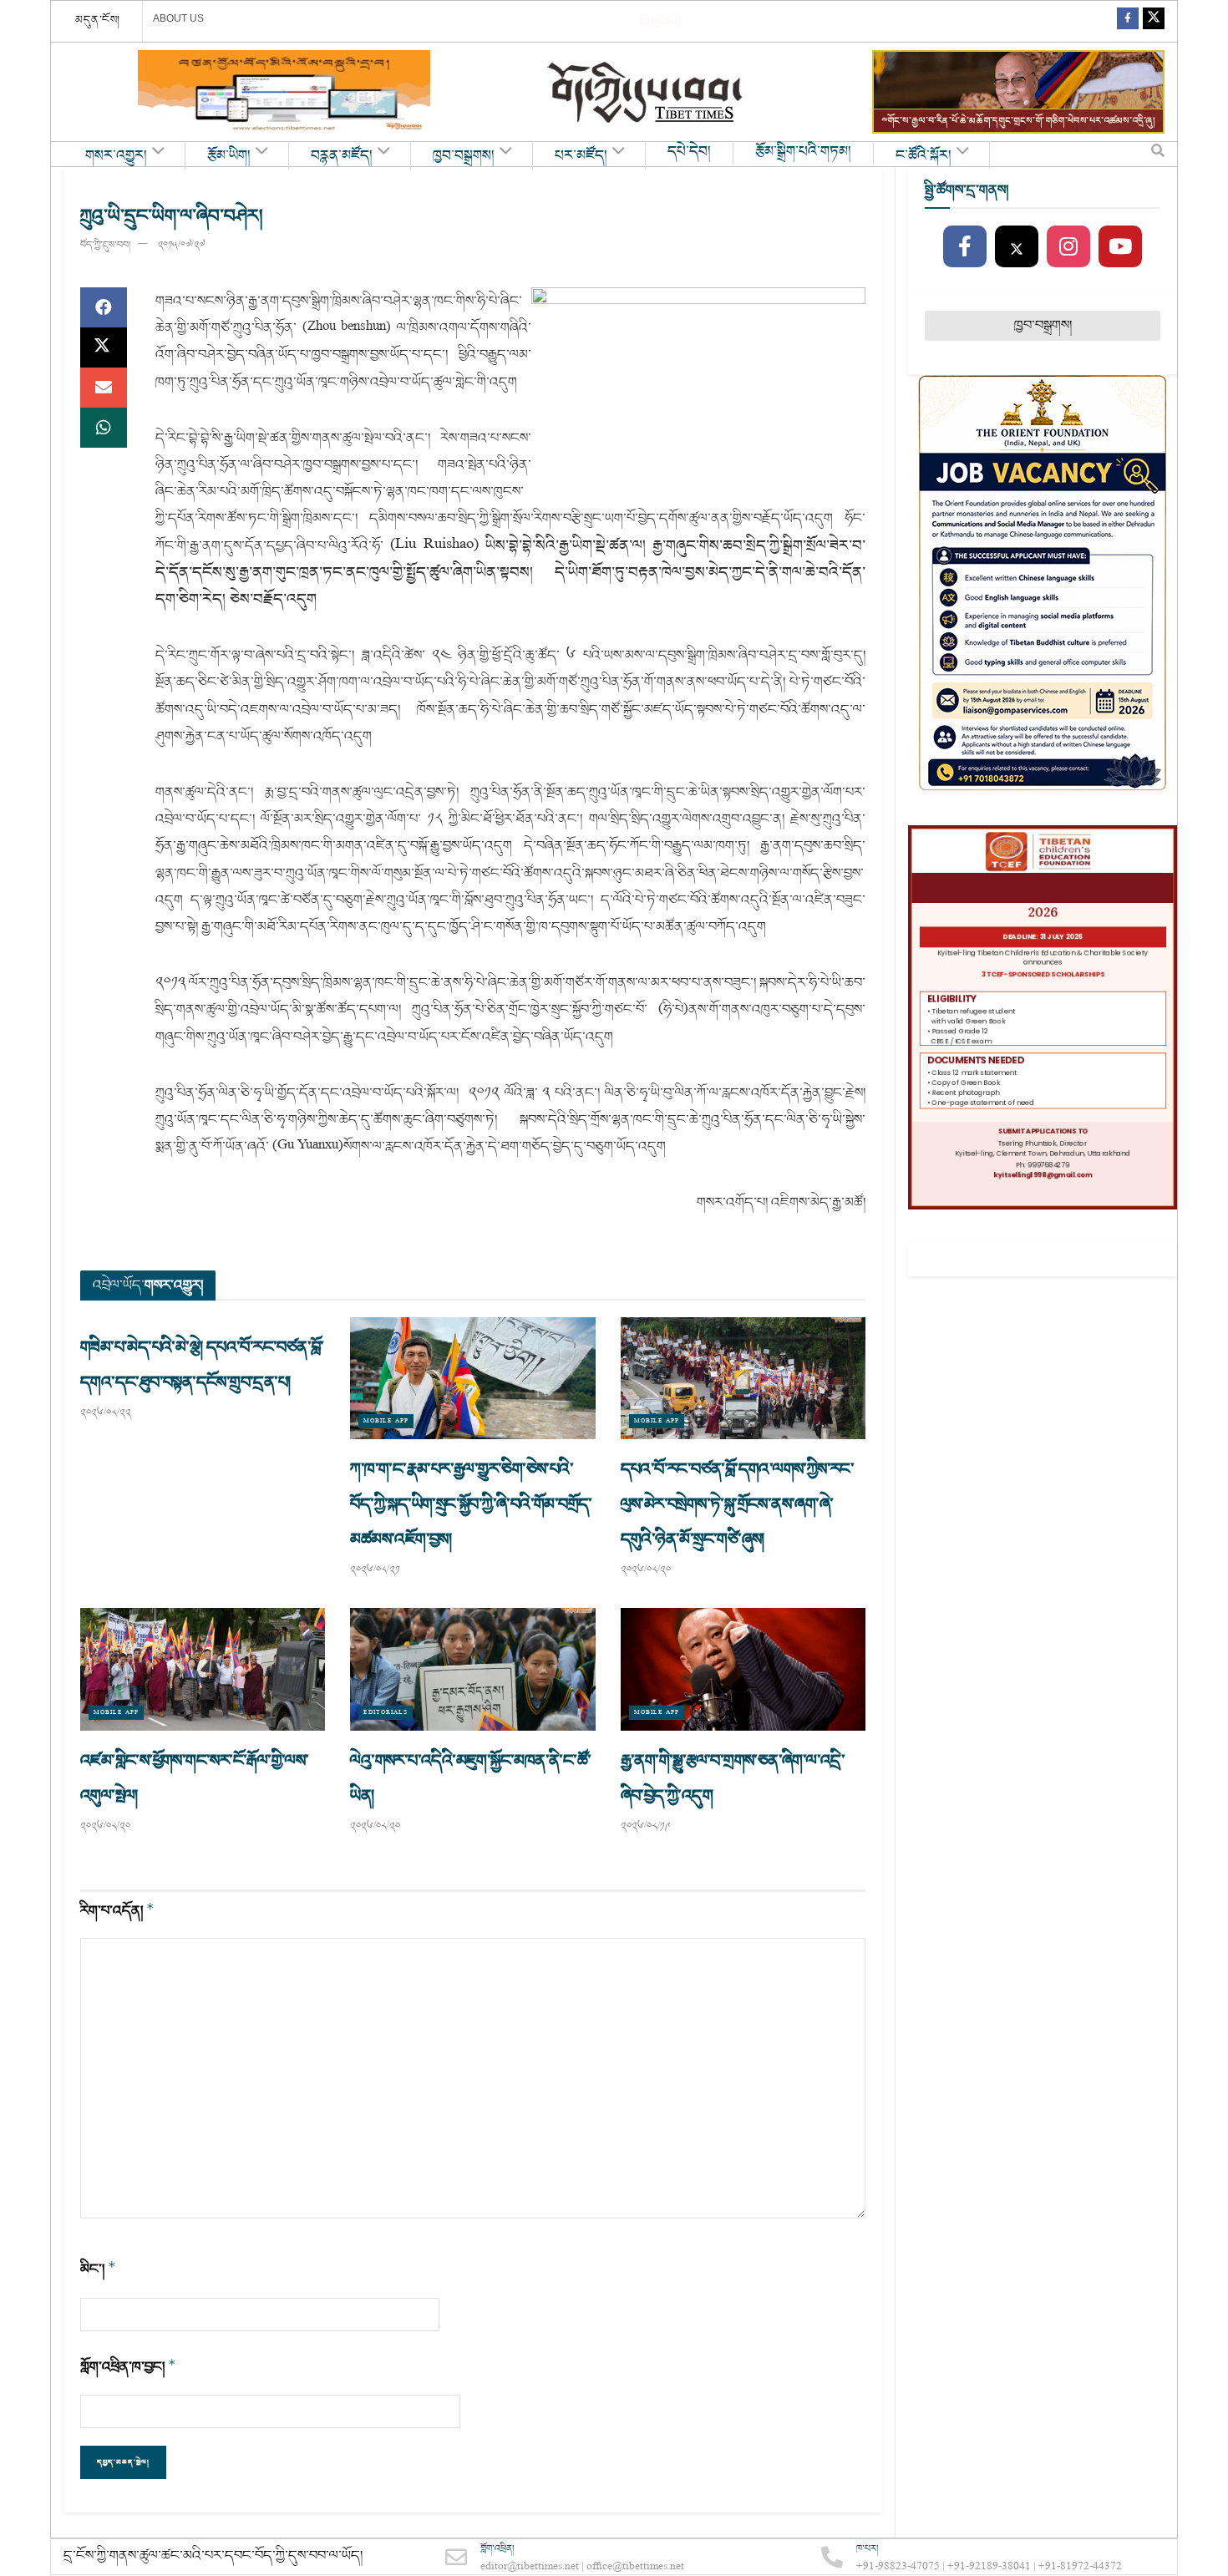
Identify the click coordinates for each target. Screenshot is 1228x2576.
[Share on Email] (104, 388)
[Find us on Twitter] (1154, 21)
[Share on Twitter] (104, 347)
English (660, 21)
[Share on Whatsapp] (104, 428)
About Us (178, 18)
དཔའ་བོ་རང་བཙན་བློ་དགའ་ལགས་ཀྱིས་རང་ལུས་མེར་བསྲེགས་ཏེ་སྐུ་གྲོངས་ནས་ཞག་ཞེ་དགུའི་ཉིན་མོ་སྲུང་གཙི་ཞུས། (738, 1504)
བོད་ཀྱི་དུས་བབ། (105, 245)
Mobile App (386, 1421)
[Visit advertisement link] (284, 92)
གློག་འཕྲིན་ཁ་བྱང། (128, 2367)
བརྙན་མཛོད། (342, 156)
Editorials (386, 1713)
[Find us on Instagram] (1068, 247)
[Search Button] (1158, 155)
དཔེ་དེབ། (689, 152)
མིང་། (98, 2269)
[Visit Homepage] (647, 92)
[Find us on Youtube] (1120, 247)
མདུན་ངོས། (98, 20)
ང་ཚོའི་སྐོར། (924, 156)
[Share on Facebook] (104, 307)
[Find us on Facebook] (1128, 21)
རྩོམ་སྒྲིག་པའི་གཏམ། (803, 152)
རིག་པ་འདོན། (117, 1911)
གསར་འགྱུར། (116, 156)
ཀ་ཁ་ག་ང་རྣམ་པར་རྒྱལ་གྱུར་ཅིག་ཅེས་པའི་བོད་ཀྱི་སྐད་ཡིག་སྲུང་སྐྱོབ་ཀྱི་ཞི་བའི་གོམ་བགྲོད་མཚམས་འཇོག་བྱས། (471, 1504)
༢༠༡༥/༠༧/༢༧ (181, 245)
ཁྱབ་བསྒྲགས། (464, 156)
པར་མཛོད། (581, 156)
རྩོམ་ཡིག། (229, 156)
